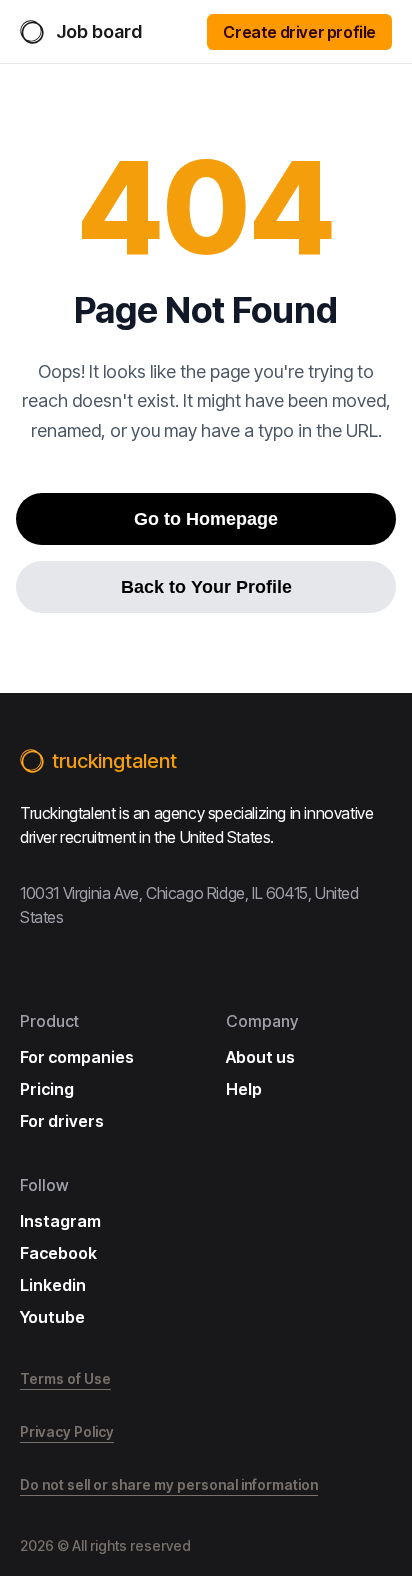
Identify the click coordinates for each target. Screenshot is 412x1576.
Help (244, 1089)
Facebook (58, 1253)
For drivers (62, 1121)
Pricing (47, 1089)
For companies (77, 1057)
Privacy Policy (67, 1431)
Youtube (52, 1317)
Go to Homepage (206, 519)
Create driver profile (299, 32)
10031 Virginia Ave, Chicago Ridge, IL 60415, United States (189, 905)
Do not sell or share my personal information (169, 1484)
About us (260, 1057)
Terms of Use (65, 1378)
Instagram (60, 1221)
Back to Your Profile (206, 587)
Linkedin (53, 1285)
